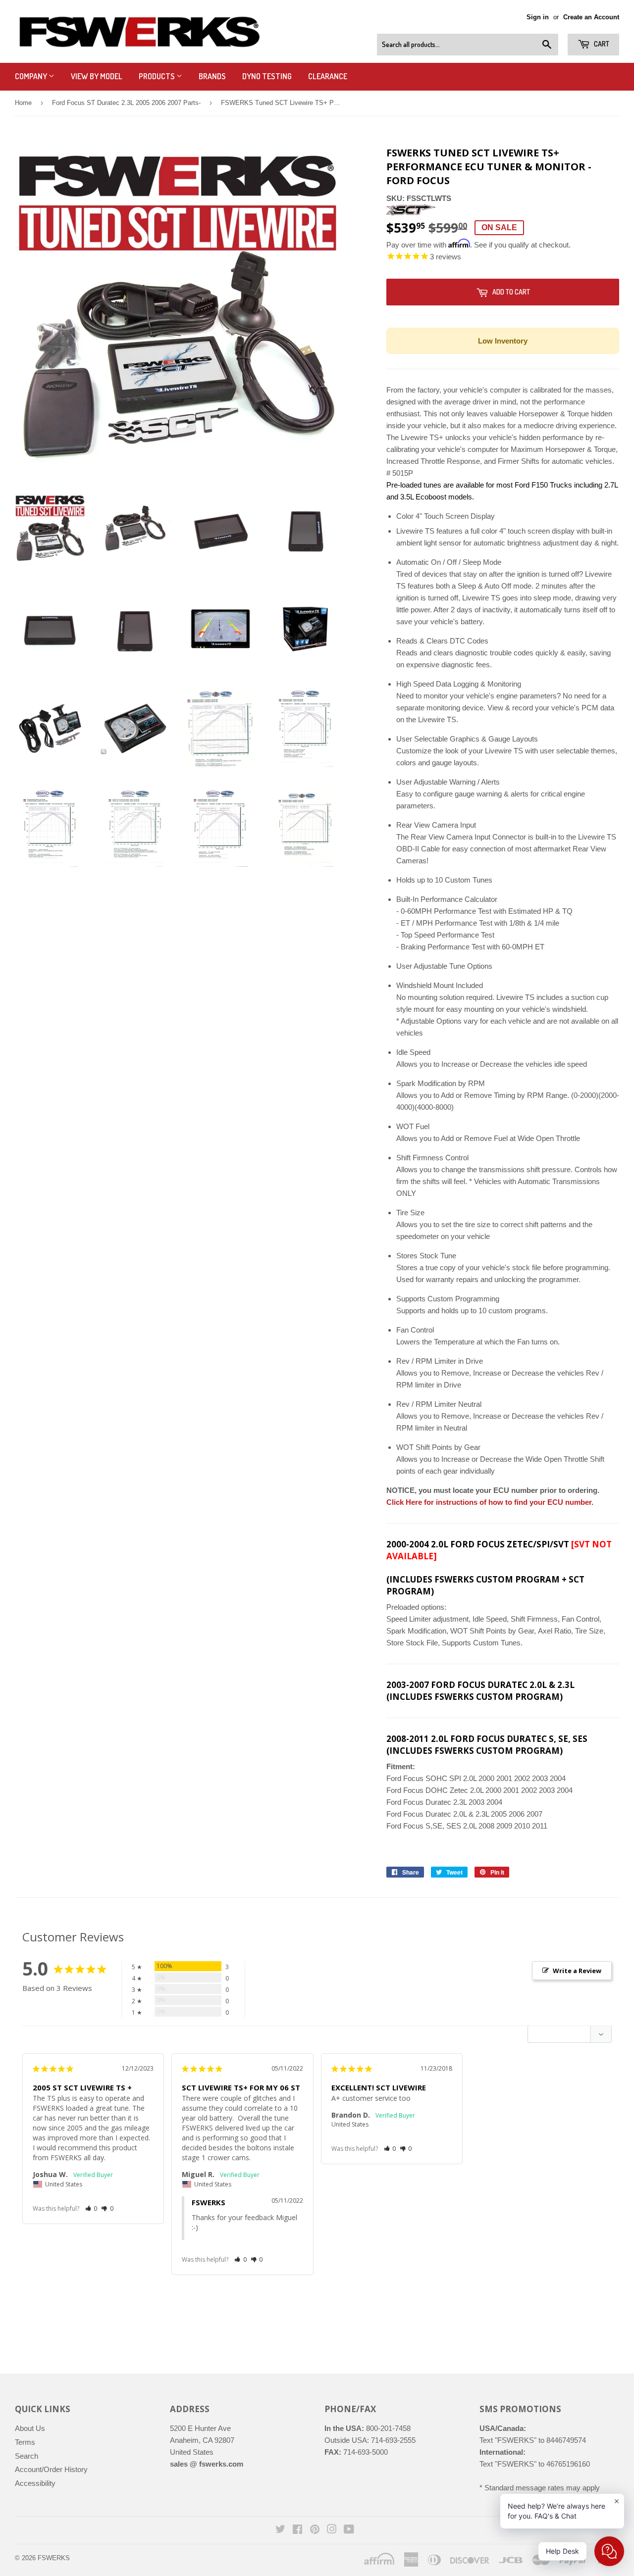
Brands (212, 76)
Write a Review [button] (577, 1971)
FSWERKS (54, 2558)
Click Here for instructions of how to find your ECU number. (490, 1502)
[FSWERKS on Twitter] (280, 2530)
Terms (25, 2442)
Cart (601, 44)
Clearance (328, 76)
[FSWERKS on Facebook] (297, 2530)
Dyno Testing (267, 76)
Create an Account (591, 17)
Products (158, 76)
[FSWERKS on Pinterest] (315, 2530)
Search (26, 2456)
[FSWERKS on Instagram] (332, 2530)
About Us (30, 2428)
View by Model (97, 76)
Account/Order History (51, 2469)
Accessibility (35, 2483)
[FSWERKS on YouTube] (349, 2530)
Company (32, 76)
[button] (91, 2208)
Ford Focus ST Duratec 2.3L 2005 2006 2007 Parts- (126, 103)
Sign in (538, 17)
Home (23, 103)
